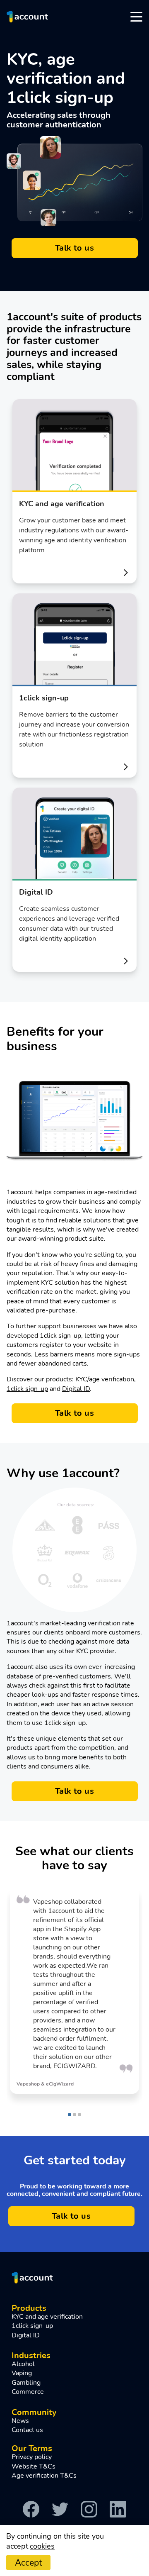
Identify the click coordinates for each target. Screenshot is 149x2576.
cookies (42, 2546)
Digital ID (76, 1389)
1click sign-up (27, 1389)
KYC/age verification (105, 1379)
